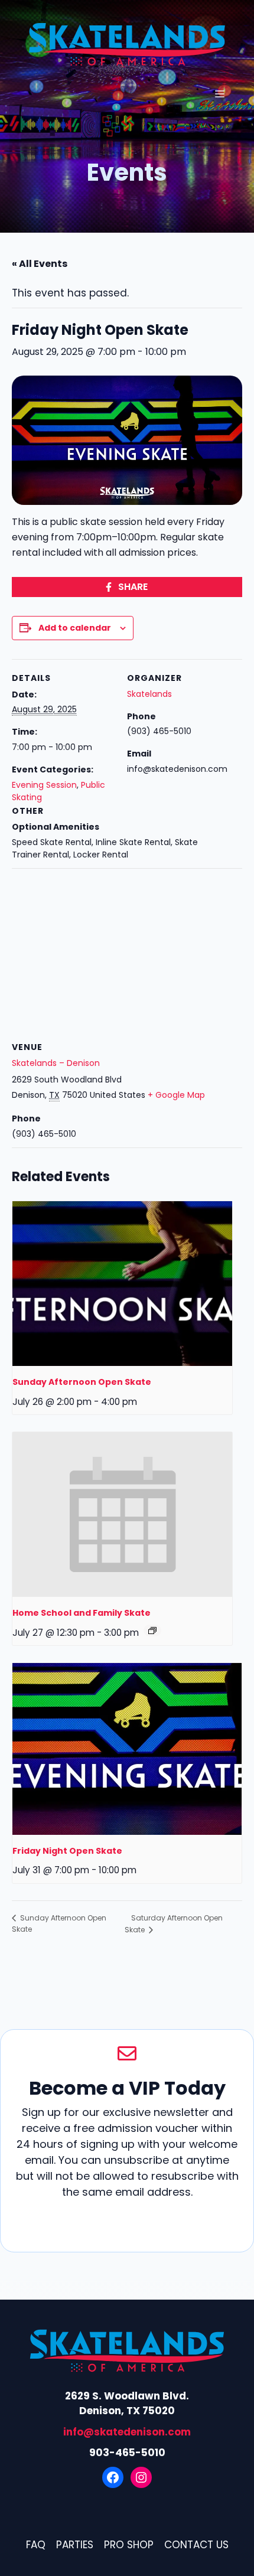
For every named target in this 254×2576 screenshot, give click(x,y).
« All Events (40, 264)
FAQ (36, 2545)
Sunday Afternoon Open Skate (82, 1382)
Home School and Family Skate (82, 1613)
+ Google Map (176, 1095)
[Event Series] (152, 1631)
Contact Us (196, 2545)
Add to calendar (75, 628)
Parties (75, 2545)
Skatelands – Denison (56, 1063)
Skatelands (149, 694)
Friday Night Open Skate (67, 1851)
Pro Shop (129, 2545)
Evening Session (44, 785)
